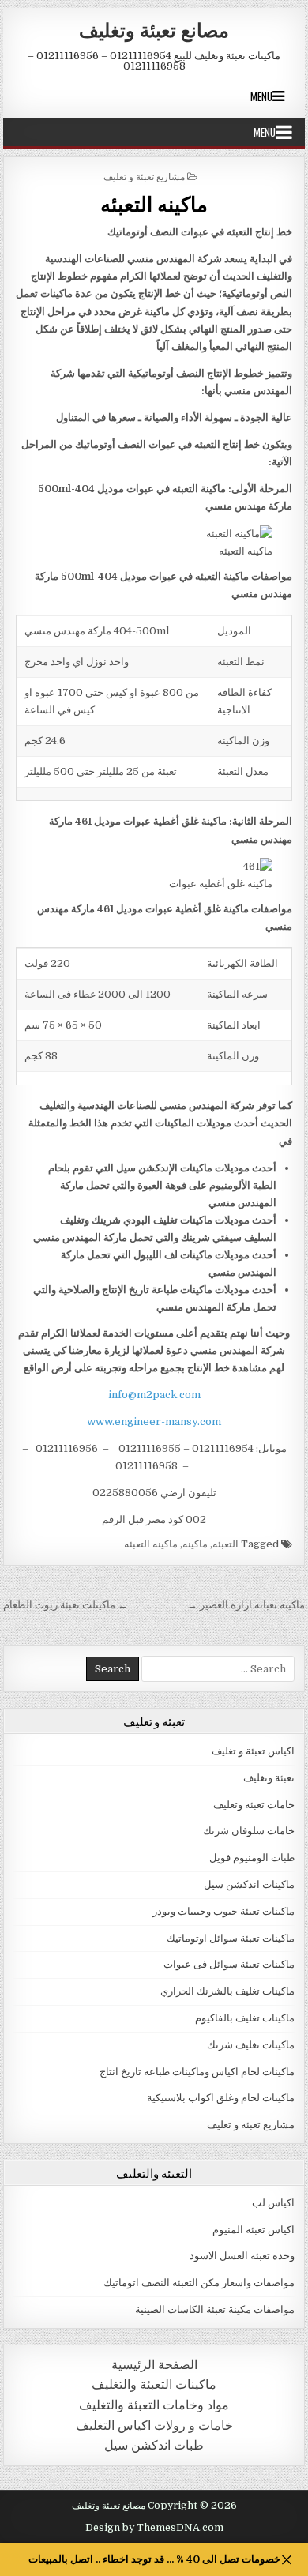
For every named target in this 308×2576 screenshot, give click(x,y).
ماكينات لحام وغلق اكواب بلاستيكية (221, 2098)
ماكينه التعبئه (154, 203)
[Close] (286, 2560)
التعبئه (225, 1544)
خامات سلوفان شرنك (249, 1831)
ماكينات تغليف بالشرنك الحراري (227, 1991)
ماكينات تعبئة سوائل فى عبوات (229, 1964)
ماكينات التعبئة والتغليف (154, 2384)
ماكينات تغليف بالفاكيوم (245, 2018)
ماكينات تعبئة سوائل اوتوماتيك (231, 1938)
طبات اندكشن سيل (154, 2445)
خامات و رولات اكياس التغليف (154, 2426)
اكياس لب (273, 2203)
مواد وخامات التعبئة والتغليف (154, 2405)
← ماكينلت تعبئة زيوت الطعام (66, 1605)
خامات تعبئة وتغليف (254, 1805)
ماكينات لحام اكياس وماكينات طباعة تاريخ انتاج (197, 2072)
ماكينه (195, 1544)
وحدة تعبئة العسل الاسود (242, 2256)
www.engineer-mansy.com (154, 1422)
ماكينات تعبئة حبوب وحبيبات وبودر (223, 1911)
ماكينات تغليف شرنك (251, 2045)
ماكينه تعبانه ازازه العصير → (246, 1605)
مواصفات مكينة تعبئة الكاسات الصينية (215, 2309)
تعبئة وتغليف (269, 1778)
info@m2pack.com (154, 1395)
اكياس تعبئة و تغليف (253, 1751)
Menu (261, 96)
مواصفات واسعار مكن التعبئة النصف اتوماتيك (199, 2283)
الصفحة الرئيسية (154, 2365)
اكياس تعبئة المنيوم (254, 2230)
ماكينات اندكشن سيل (249, 1884)
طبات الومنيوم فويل (252, 1858)
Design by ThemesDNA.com (154, 2528)
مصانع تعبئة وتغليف (154, 29)
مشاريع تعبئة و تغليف (144, 176)
